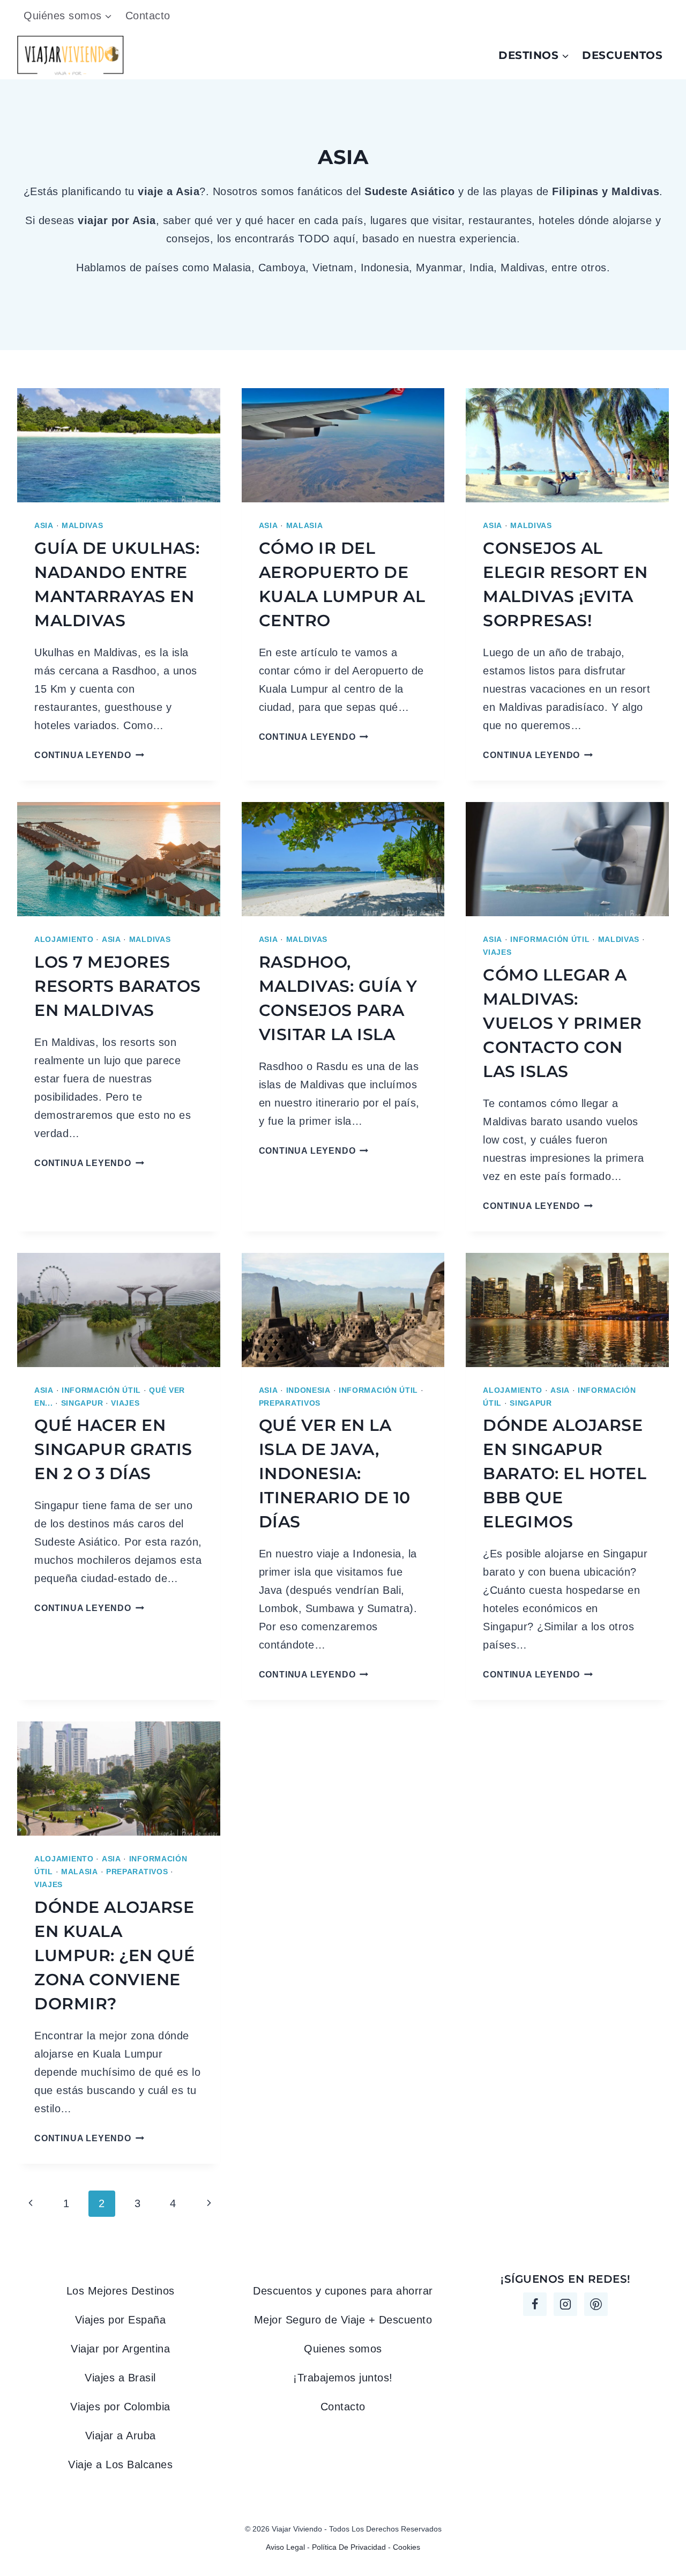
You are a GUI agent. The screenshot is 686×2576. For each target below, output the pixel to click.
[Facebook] (535, 2304)
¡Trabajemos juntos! (343, 2378)
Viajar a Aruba (121, 2436)
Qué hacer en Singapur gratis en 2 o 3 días (113, 1449)
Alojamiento (64, 939)
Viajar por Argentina (120, 2349)
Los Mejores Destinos (121, 2291)
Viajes (497, 952)
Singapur (82, 1403)
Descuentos (622, 55)
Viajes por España (121, 2320)
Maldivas (83, 525)
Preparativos (290, 1403)
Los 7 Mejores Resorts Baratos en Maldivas (118, 986)
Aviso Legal (285, 2547)
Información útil (550, 939)
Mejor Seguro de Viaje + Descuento (343, 2320)
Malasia (305, 525)
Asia (44, 525)
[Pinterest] (596, 2304)
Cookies (407, 2547)
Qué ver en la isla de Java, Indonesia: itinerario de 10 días (335, 1473)
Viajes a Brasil (120, 2378)
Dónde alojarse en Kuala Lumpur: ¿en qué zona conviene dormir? (115, 1955)
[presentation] (119, 445)
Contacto (148, 16)
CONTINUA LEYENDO (89, 755)
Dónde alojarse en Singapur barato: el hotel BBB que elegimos (565, 1473)
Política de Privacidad (349, 2547)
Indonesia (308, 1390)
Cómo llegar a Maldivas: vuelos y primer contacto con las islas (562, 1023)
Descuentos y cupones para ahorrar (343, 2291)
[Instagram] (565, 2304)
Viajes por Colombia (120, 2407)
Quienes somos (343, 2349)
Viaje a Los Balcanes (120, 2464)
